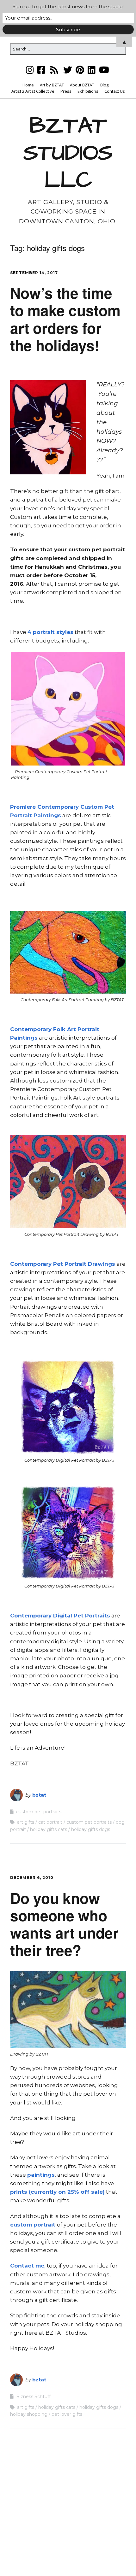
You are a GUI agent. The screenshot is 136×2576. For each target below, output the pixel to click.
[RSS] (54, 70)
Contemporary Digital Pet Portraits (60, 1616)
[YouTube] (104, 70)
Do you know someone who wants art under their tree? (64, 1924)
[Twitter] (68, 70)
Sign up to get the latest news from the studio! (68, 6)
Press (66, 91)
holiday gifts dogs (91, 1829)
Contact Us (115, 91)
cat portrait (50, 1822)
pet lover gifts (67, 2414)
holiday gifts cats (49, 1829)
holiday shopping (29, 2414)
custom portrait (34, 2225)
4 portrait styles (50, 632)
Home (28, 85)
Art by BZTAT (52, 85)
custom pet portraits (39, 1812)
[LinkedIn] (92, 70)
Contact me (27, 2266)
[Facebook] (41, 70)
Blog (104, 85)
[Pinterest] (80, 70)
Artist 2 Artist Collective (33, 91)
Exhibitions (88, 91)
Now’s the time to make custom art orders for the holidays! (65, 319)
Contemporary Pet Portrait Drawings (63, 1264)
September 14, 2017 (34, 273)
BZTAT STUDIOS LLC (68, 153)
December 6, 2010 (32, 1878)
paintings (41, 2175)
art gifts (26, 1822)
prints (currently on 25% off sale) (57, 2192)
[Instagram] (31, 70)
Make (37, 2559)
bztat (39, 1795)
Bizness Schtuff (33, 2397)
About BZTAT (82, 85)
